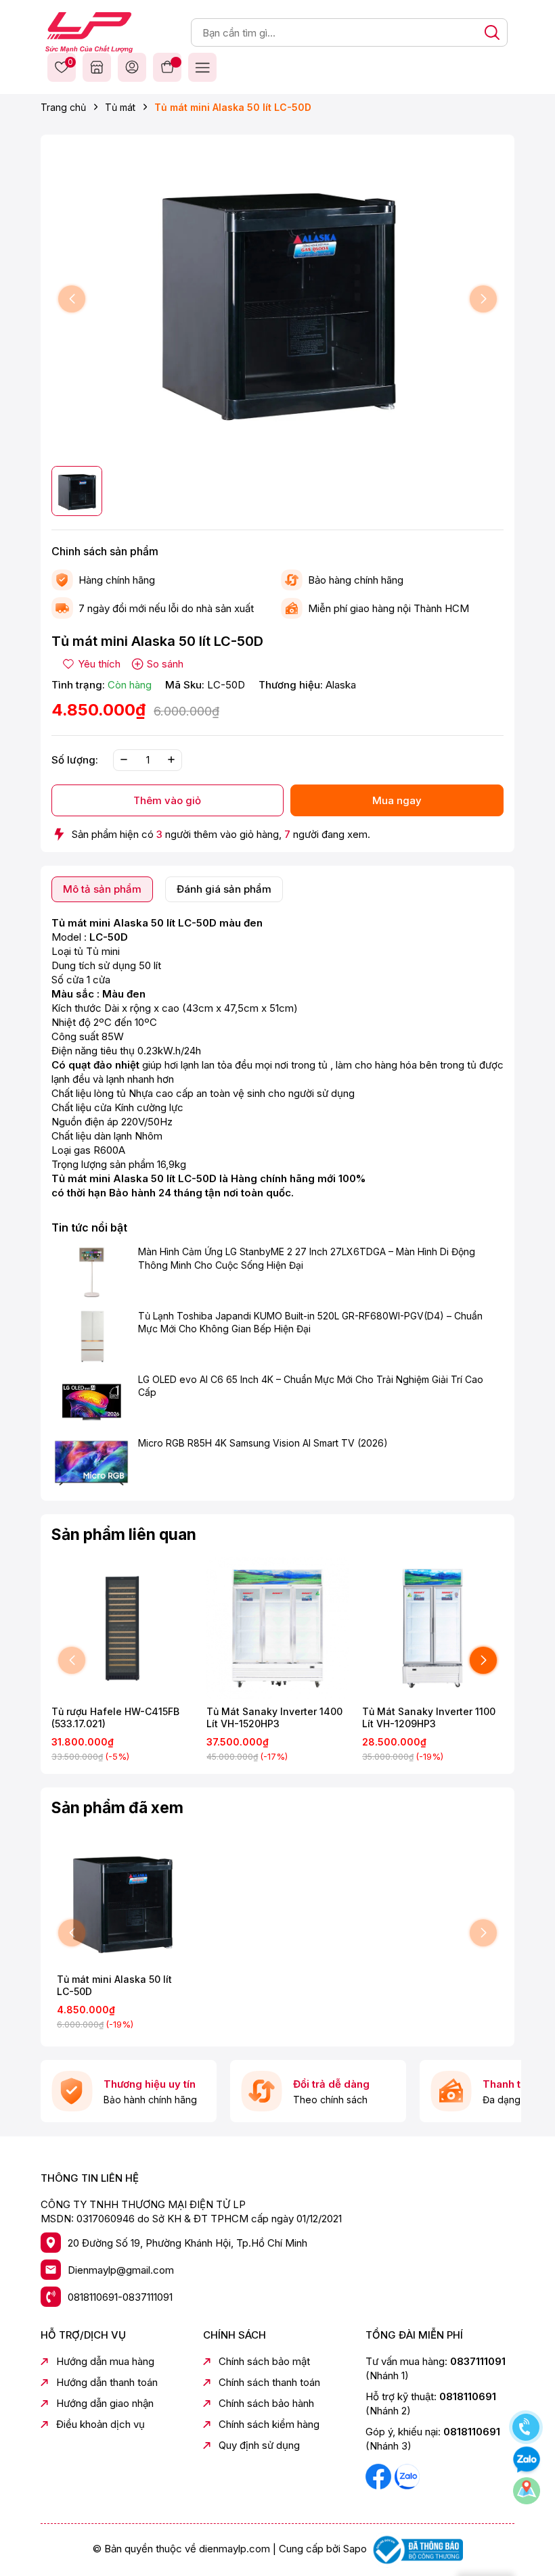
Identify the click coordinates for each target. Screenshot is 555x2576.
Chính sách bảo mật (264, 2361)
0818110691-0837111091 (120, 2297)
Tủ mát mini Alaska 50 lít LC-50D (114, 1985)
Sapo (355, 2549)
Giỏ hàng (167, 67)
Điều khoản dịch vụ (101, 2424)
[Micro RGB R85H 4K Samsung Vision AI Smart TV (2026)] (91, 1463)
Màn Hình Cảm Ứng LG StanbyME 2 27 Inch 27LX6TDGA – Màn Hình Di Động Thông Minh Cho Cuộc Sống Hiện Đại (307, 1258)
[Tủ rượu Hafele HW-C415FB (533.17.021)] (122, 1628)
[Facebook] (380, 2476)
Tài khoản (132, 67)
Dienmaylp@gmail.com (121, 2270)
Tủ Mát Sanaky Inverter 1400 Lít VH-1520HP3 (274, 1717)
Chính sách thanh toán (269, 2382)
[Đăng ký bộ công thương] (416, 2549)
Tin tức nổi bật (89, 1227)
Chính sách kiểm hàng (269, 2424)
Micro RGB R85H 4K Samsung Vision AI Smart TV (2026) (263, 1443)
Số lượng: (75, 760)
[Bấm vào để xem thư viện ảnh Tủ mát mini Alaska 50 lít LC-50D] (277, 299)
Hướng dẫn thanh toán (107, 2382)
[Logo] (89, 31)
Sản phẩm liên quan (124, 1535)
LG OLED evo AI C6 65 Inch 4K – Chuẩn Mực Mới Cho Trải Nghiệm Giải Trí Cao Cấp (311, 1386)
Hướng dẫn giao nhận (105, 2403)
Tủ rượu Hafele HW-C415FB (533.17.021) (115, 1717)
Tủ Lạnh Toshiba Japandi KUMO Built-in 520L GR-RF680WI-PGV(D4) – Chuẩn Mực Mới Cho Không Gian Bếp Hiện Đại (310, 1322)
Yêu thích (68, 63)
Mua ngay (397, 800)
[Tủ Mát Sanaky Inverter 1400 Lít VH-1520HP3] (277, 1628)
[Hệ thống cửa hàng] (97, 67)
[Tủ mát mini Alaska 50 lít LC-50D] (122, 1901)
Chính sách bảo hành (266, 2403)
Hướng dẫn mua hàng (105, 2361)
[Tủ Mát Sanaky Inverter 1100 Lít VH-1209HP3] (433, 1628)
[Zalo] (407, 2476)
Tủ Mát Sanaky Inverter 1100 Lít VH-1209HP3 (429, 1717)
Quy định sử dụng (259, 2445)
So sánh (165, 664)
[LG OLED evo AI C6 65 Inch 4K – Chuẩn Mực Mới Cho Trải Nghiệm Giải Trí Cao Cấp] (91, 1400)
